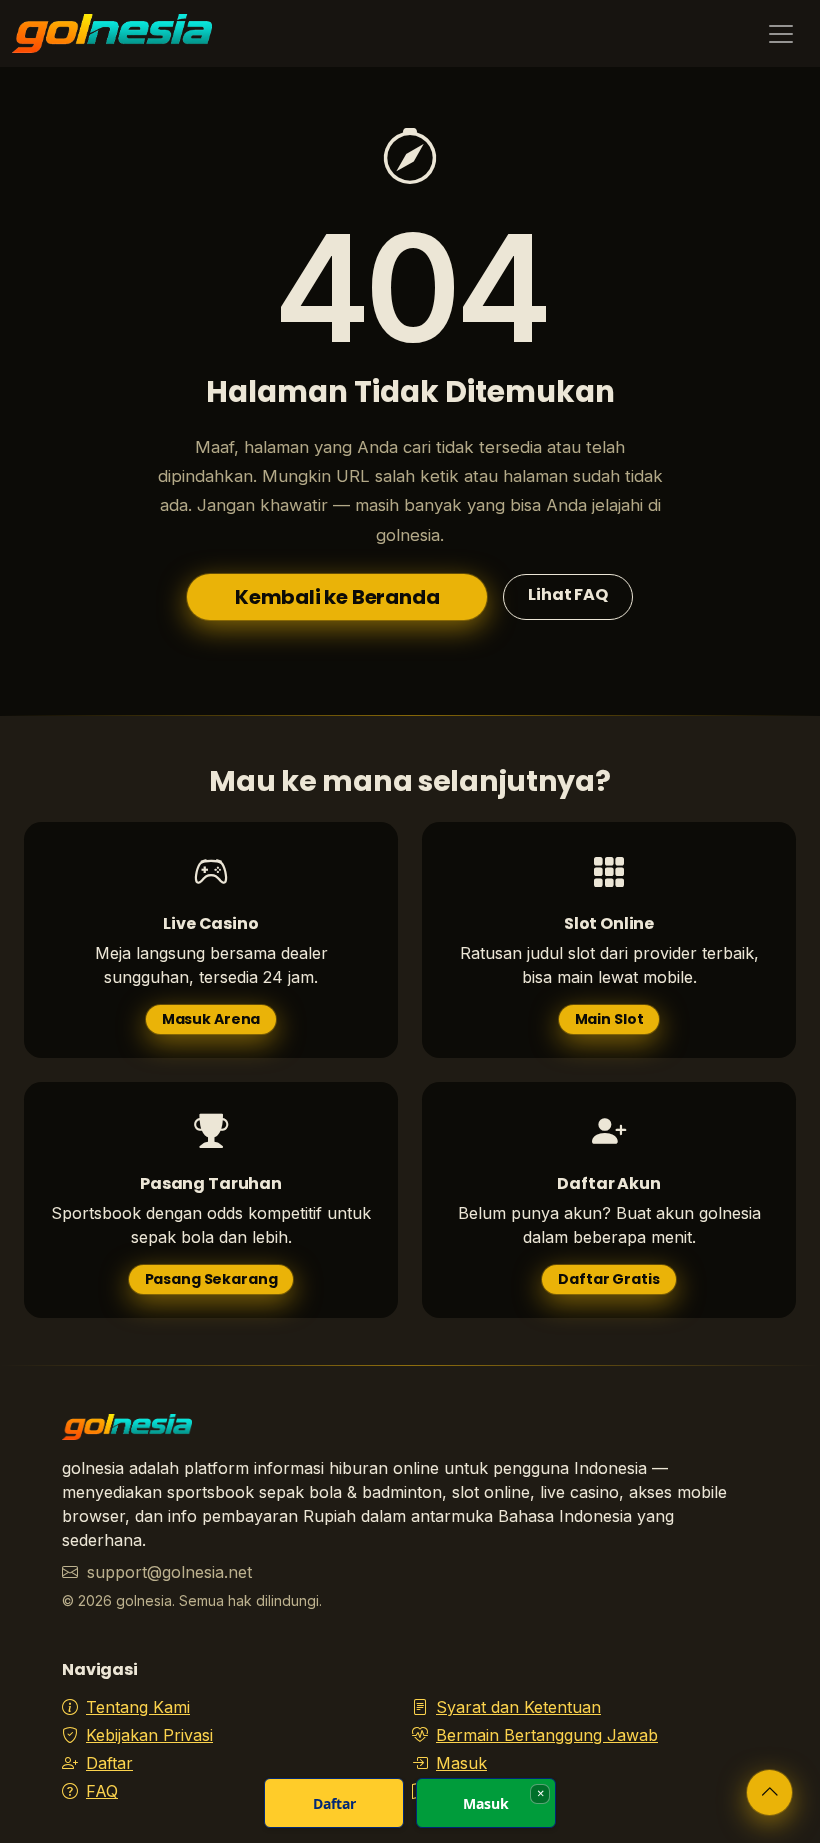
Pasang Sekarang (211, 1279)
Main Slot (609, 1019)
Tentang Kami (138, 1707)
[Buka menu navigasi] (781, 34)
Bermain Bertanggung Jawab (547, 1735)
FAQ (102, 1791)
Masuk (461, 1763)
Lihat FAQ (568, 594)
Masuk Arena (211, 1019)
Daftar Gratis (608, 1279)
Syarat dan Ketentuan (518, 1707)
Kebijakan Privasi (149, 1735)
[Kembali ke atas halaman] (769, 1792)
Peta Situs (474, 1791)
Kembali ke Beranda (337, 597)
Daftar (109, 1763)
